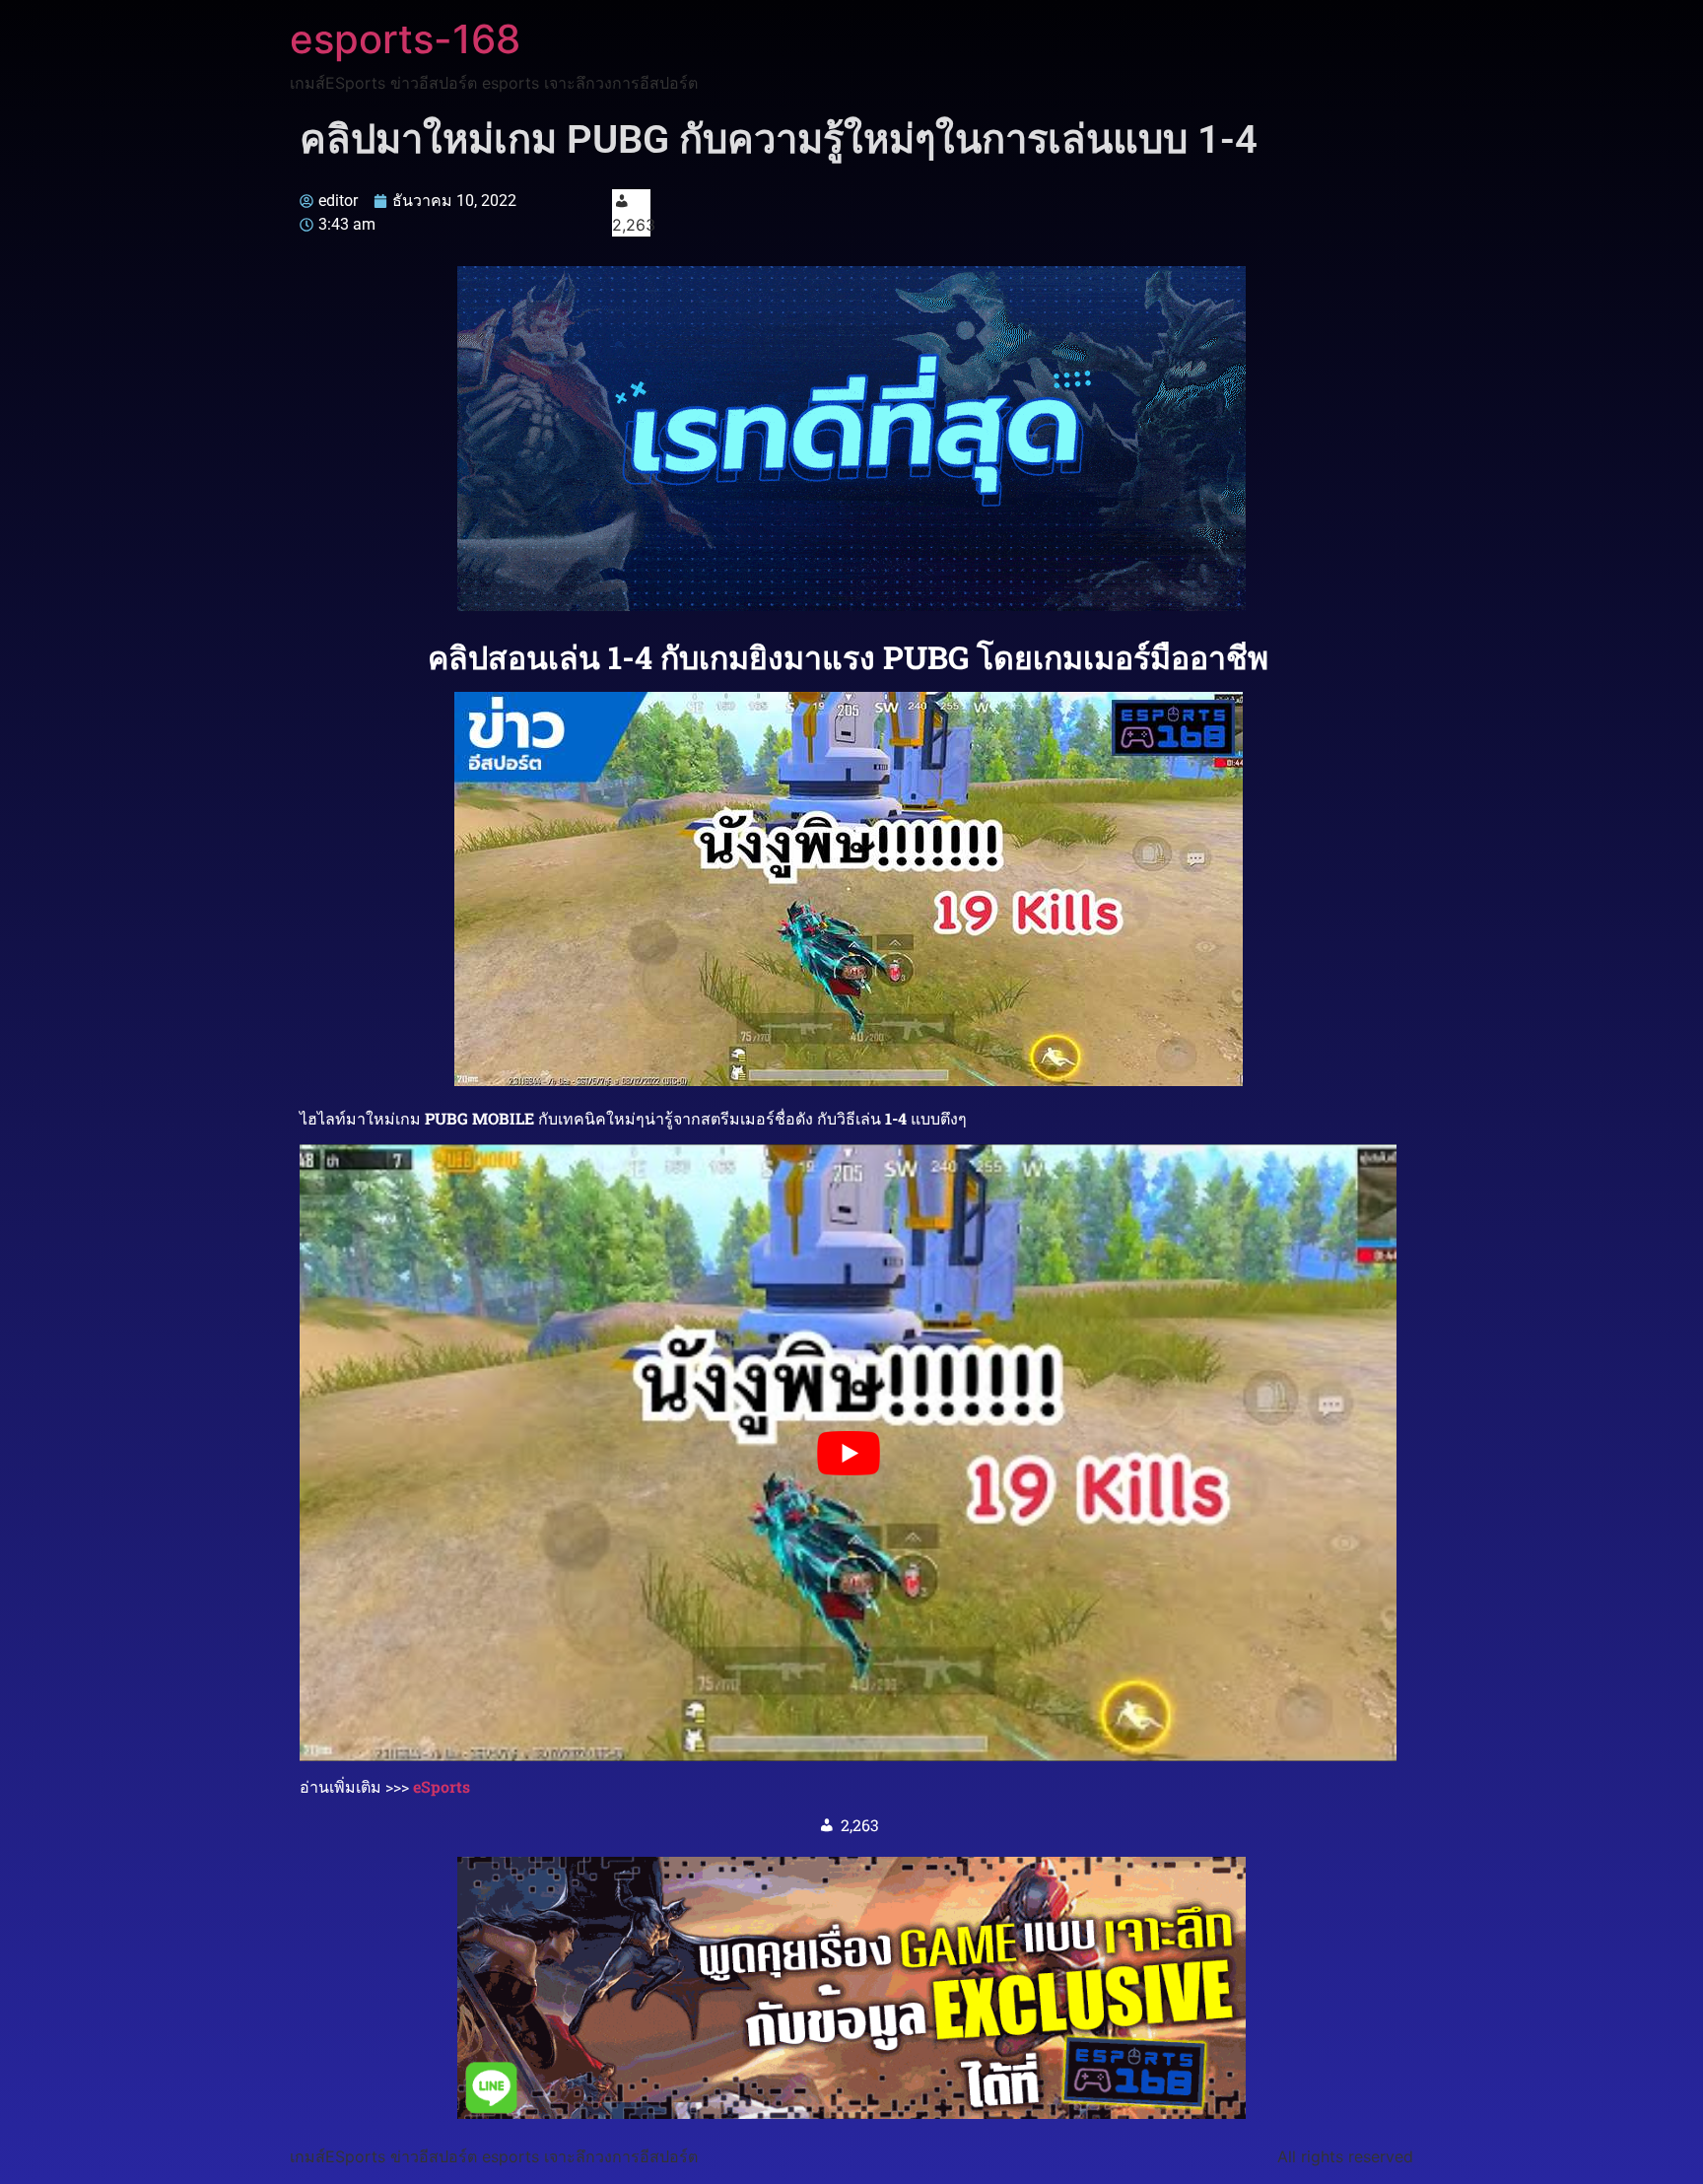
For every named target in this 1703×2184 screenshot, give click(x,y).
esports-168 (405, 39)
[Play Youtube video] (848, 1453)
